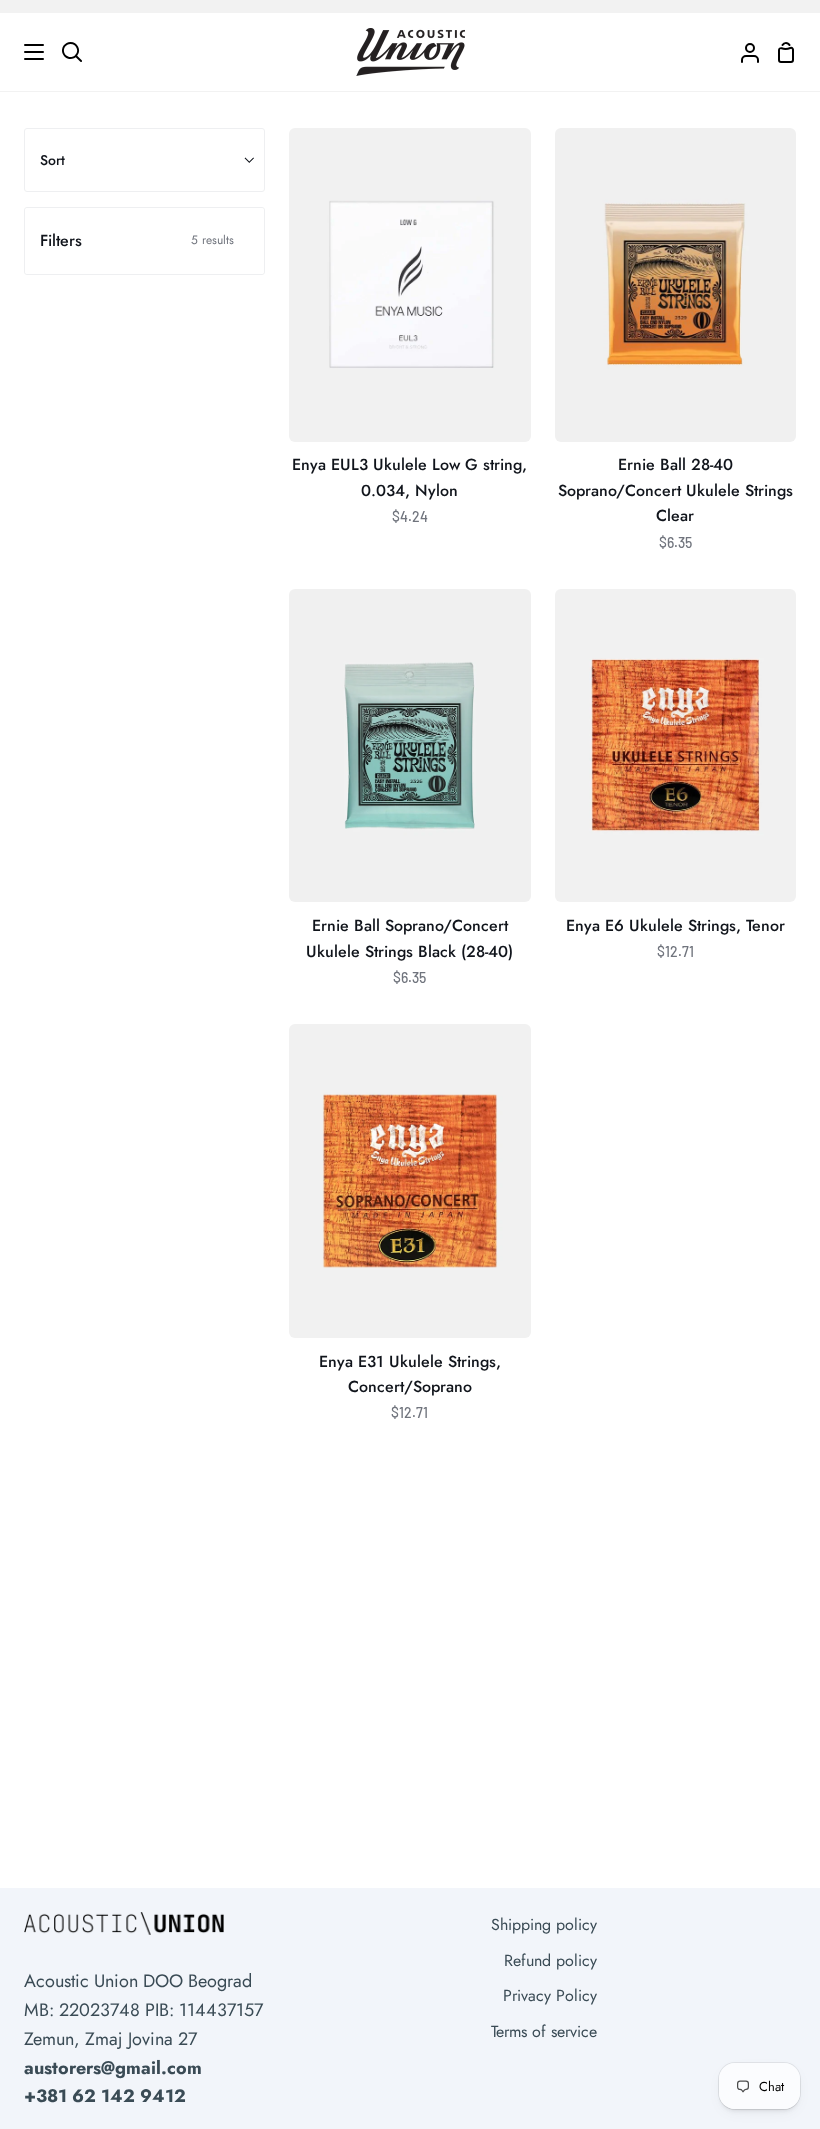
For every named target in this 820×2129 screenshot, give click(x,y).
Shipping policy (544, 1924)
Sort (52, 160)
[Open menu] (23, 52)
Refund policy (550, 1960)
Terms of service (544, 2031)
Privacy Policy (550, 1995)
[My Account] (742, 52)
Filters (137, 240)
